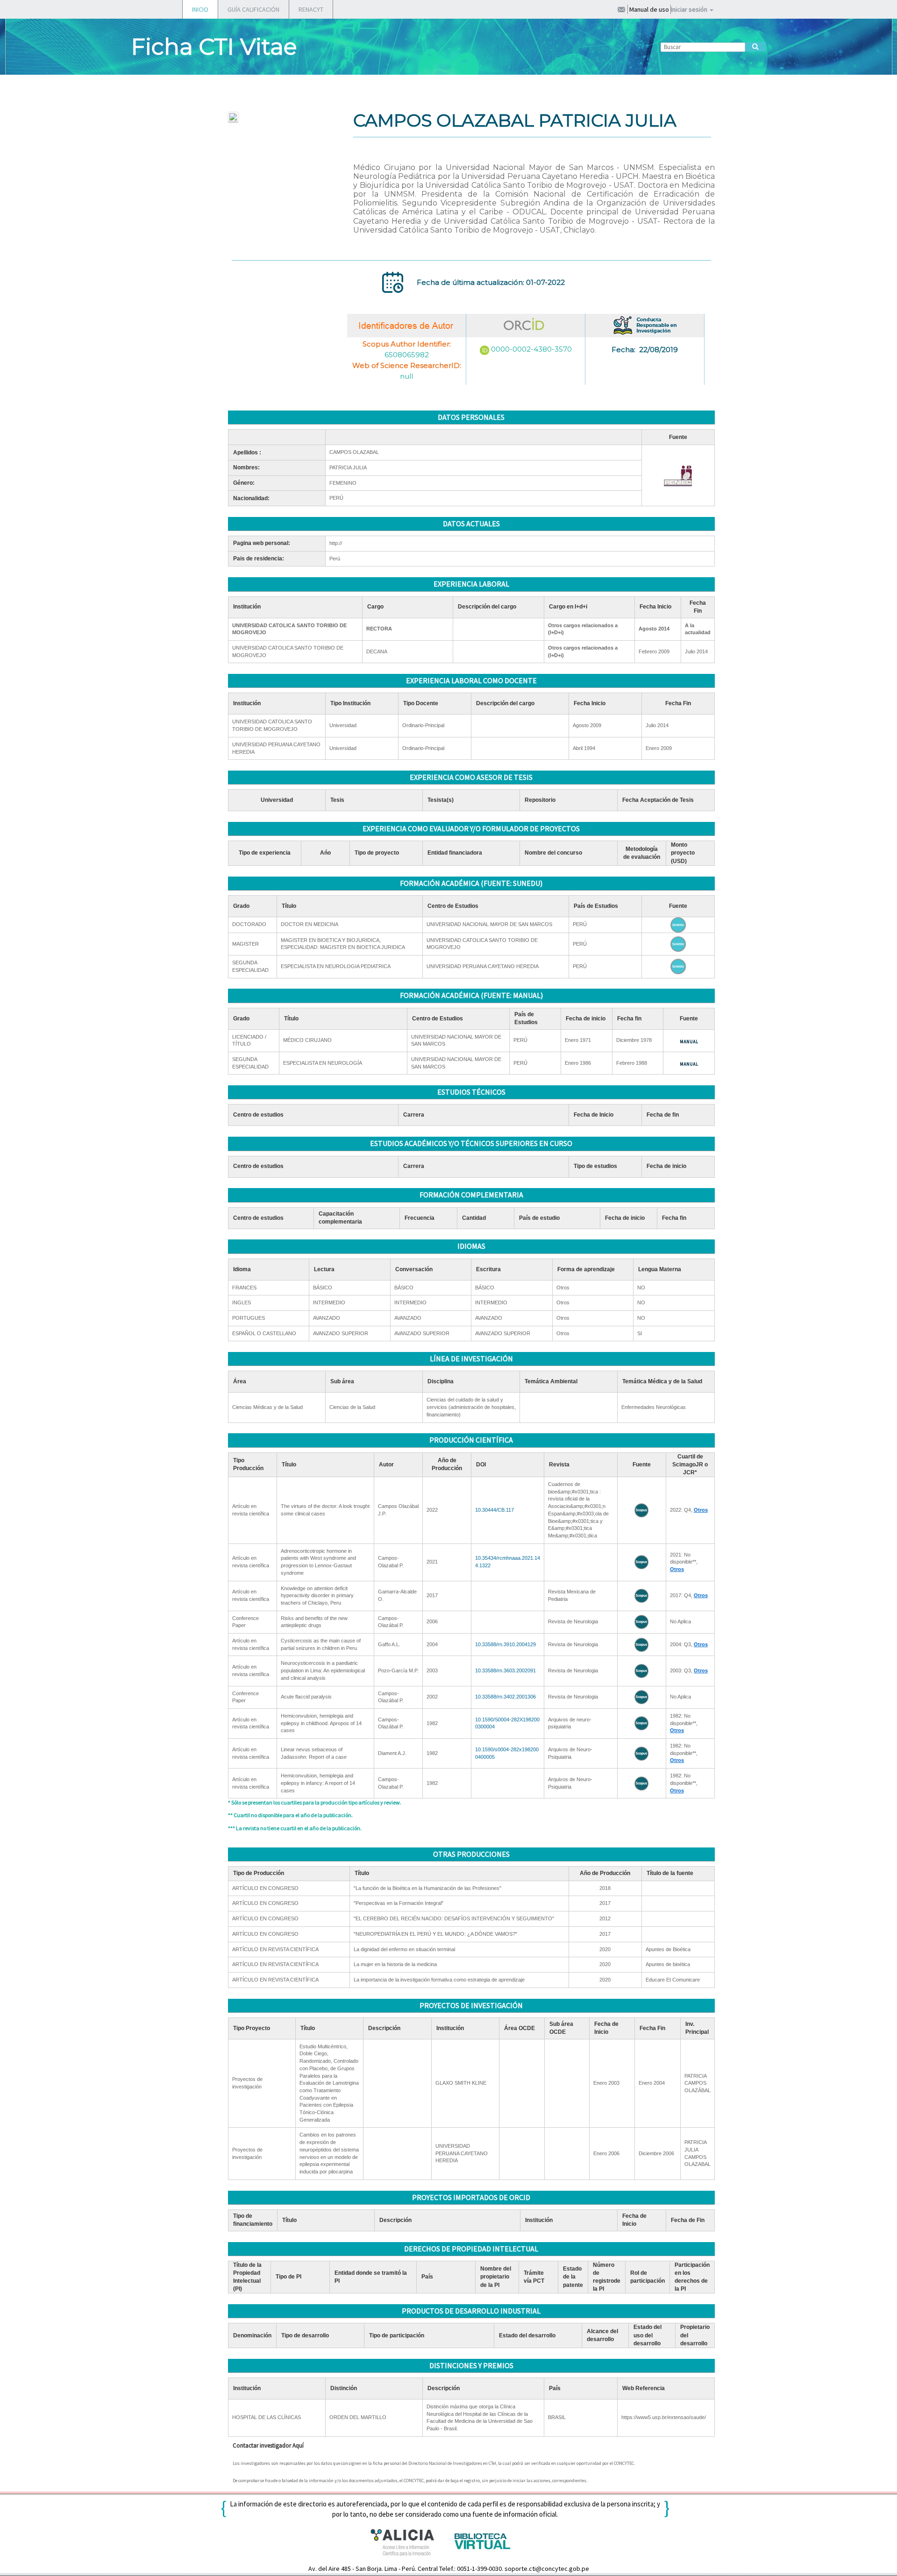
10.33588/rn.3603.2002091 (505, 1670)
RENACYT (311, 9)
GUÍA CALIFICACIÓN (253, 9)
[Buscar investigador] (755, 47)
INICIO (200, 9)
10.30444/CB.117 (495, 1510)
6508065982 (407, 355)
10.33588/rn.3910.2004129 (505, 1644)
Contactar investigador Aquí (268, 2445)
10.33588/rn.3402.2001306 (505, 1697)
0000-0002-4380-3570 (531, 349)
